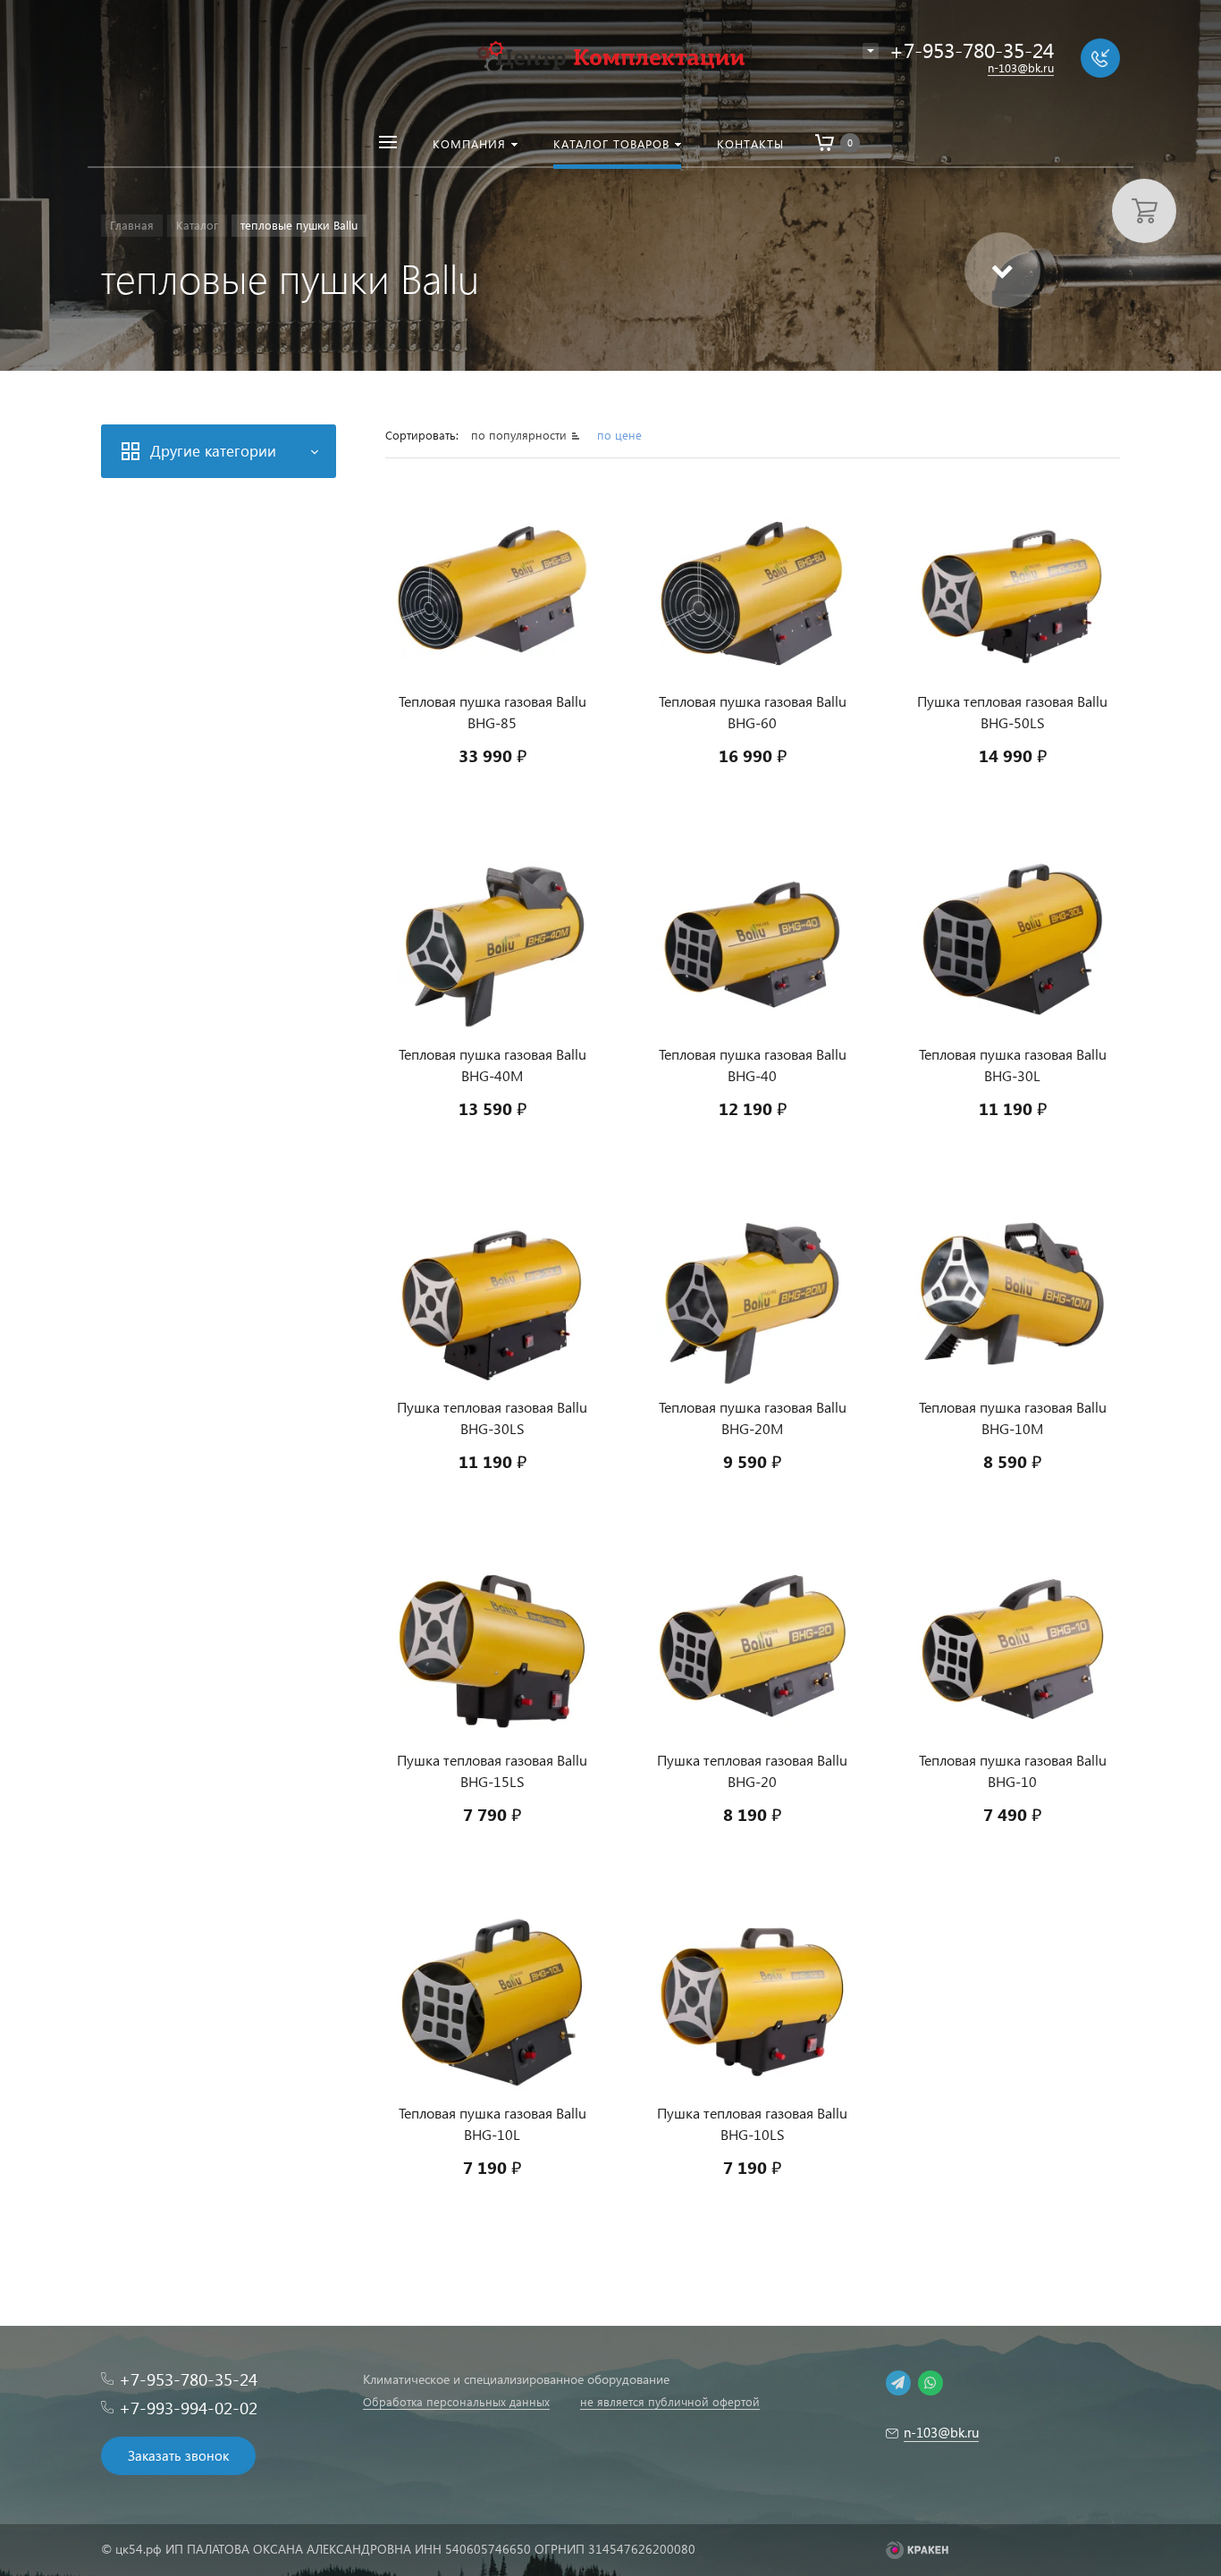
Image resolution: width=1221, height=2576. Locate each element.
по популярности (521, 435)
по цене (619, 435)
